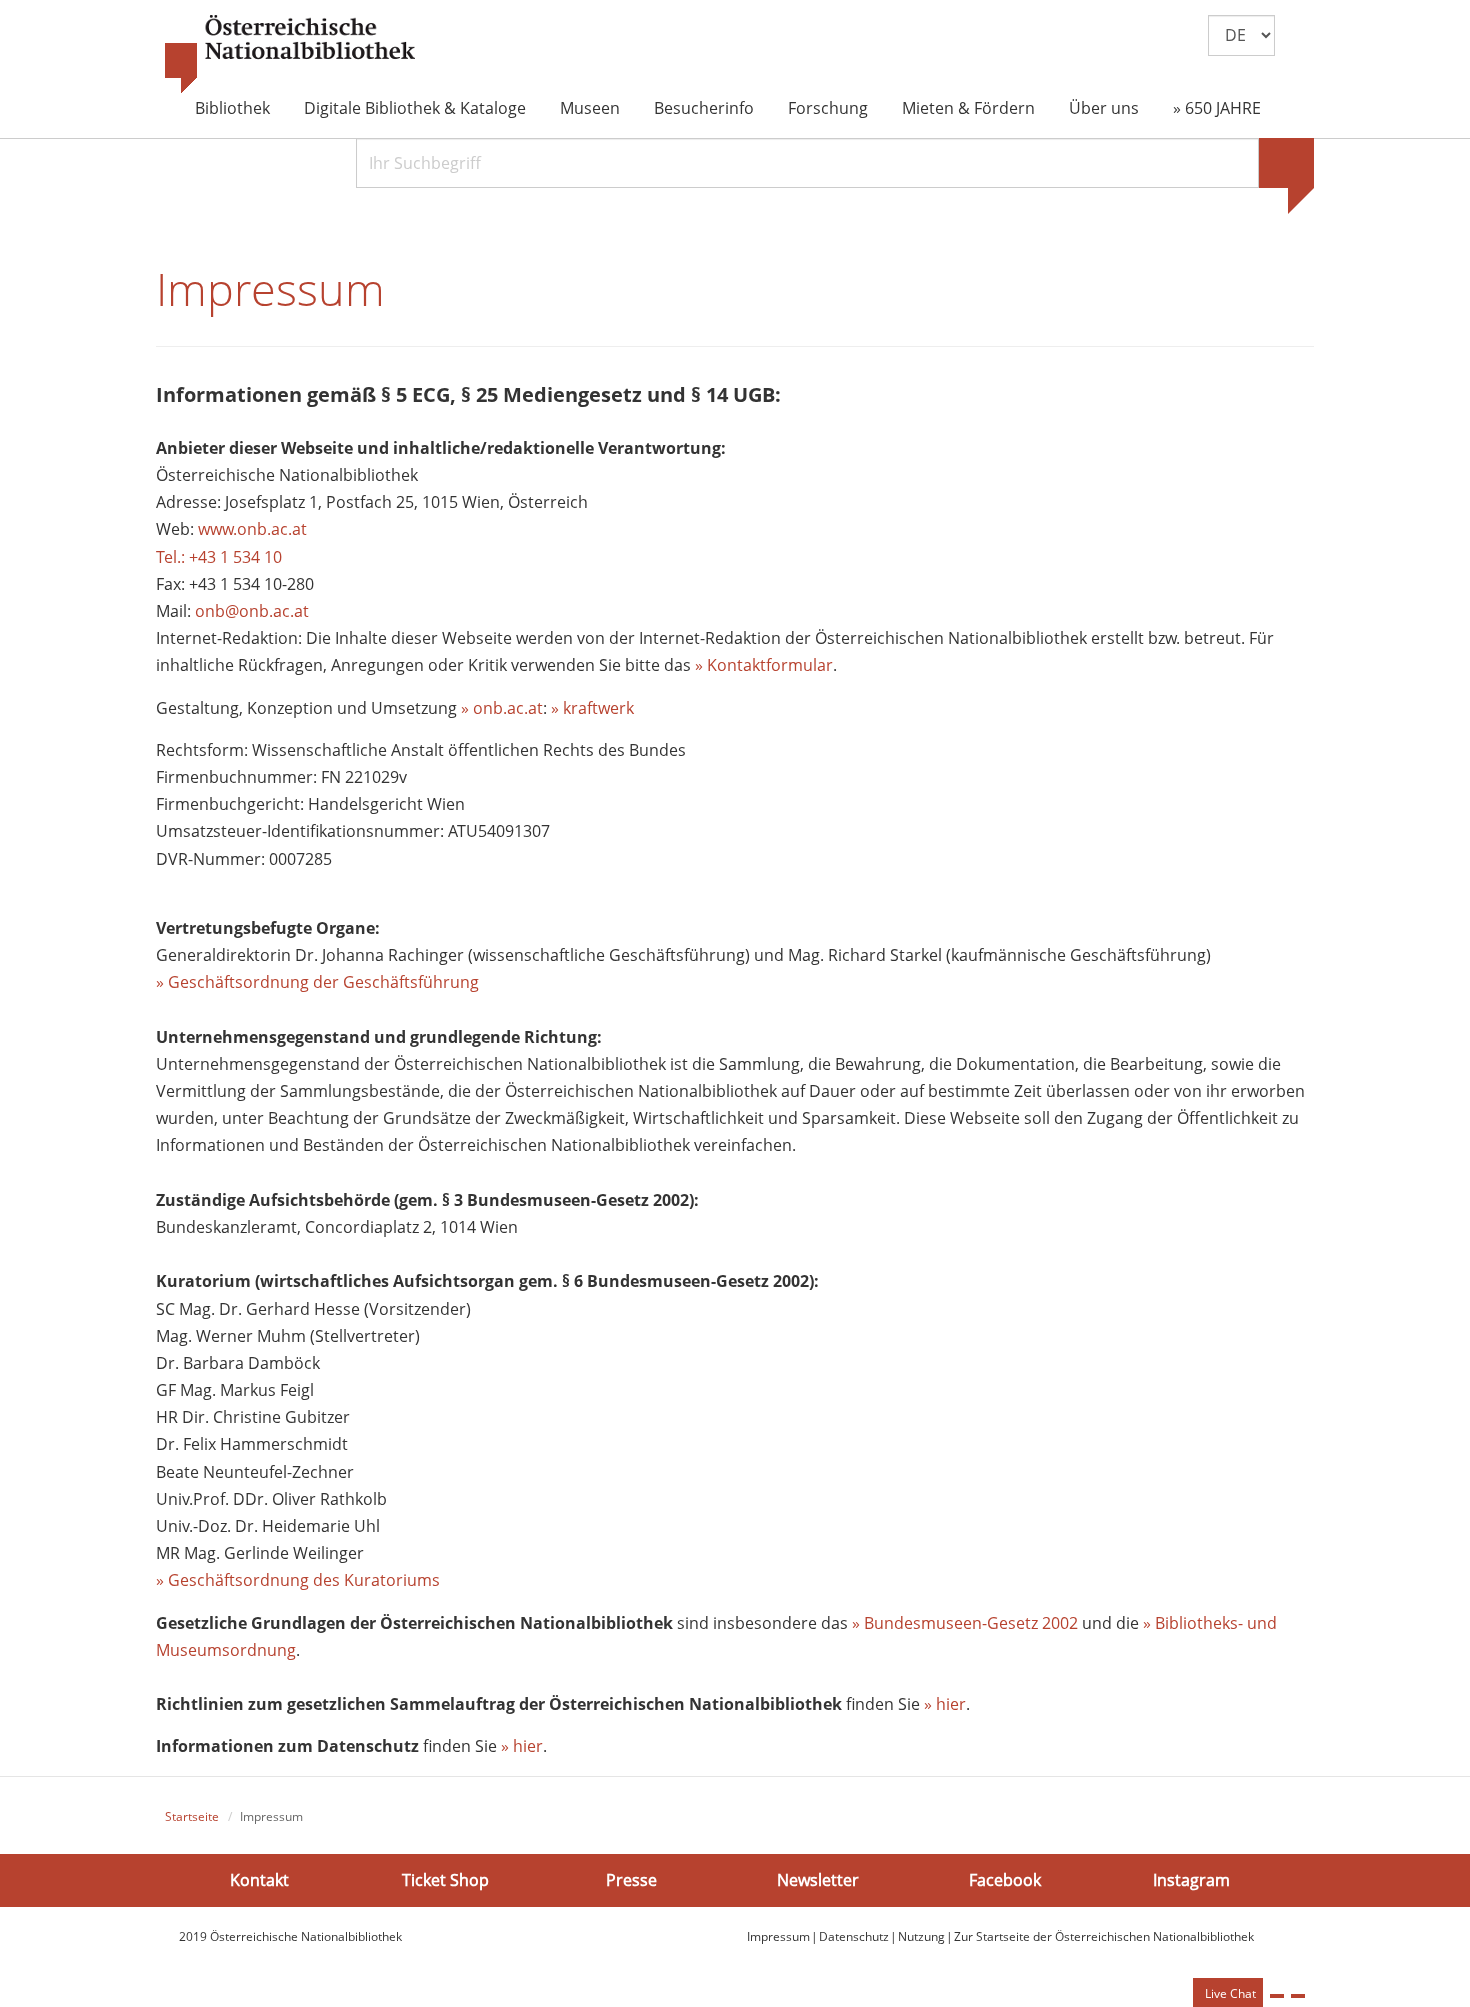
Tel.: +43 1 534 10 (219, 557)
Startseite (192, 1816)
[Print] (1277, 1996)
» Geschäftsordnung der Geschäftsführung (317, 982)
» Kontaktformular (764, 665)
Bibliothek (232, 108)
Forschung (828, 108)
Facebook (1005, 1880)
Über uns (1104, 108)
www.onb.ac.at (252, 529)
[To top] (1298, 1996)
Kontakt (259, 1880)
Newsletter (818, 1880)
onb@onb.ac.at (252, 611)
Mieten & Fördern (968, 108)
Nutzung (921, 1936)
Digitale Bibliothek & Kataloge (415, 108)
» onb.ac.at (502, 708)
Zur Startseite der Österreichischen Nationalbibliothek (1104, 1936)
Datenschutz (854, 1936)
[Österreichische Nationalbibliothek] (290, 55)
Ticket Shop (445, 1880)
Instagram (1191, 1880)
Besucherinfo (704, 108)
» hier (945, 1704)
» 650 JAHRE (1217, 108)
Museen (590, 108)
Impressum (778, 1936)
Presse (631, 1880)
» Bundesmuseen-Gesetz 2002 (965, 1623)
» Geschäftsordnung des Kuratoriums (298, 1580)
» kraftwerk (592, 708)
